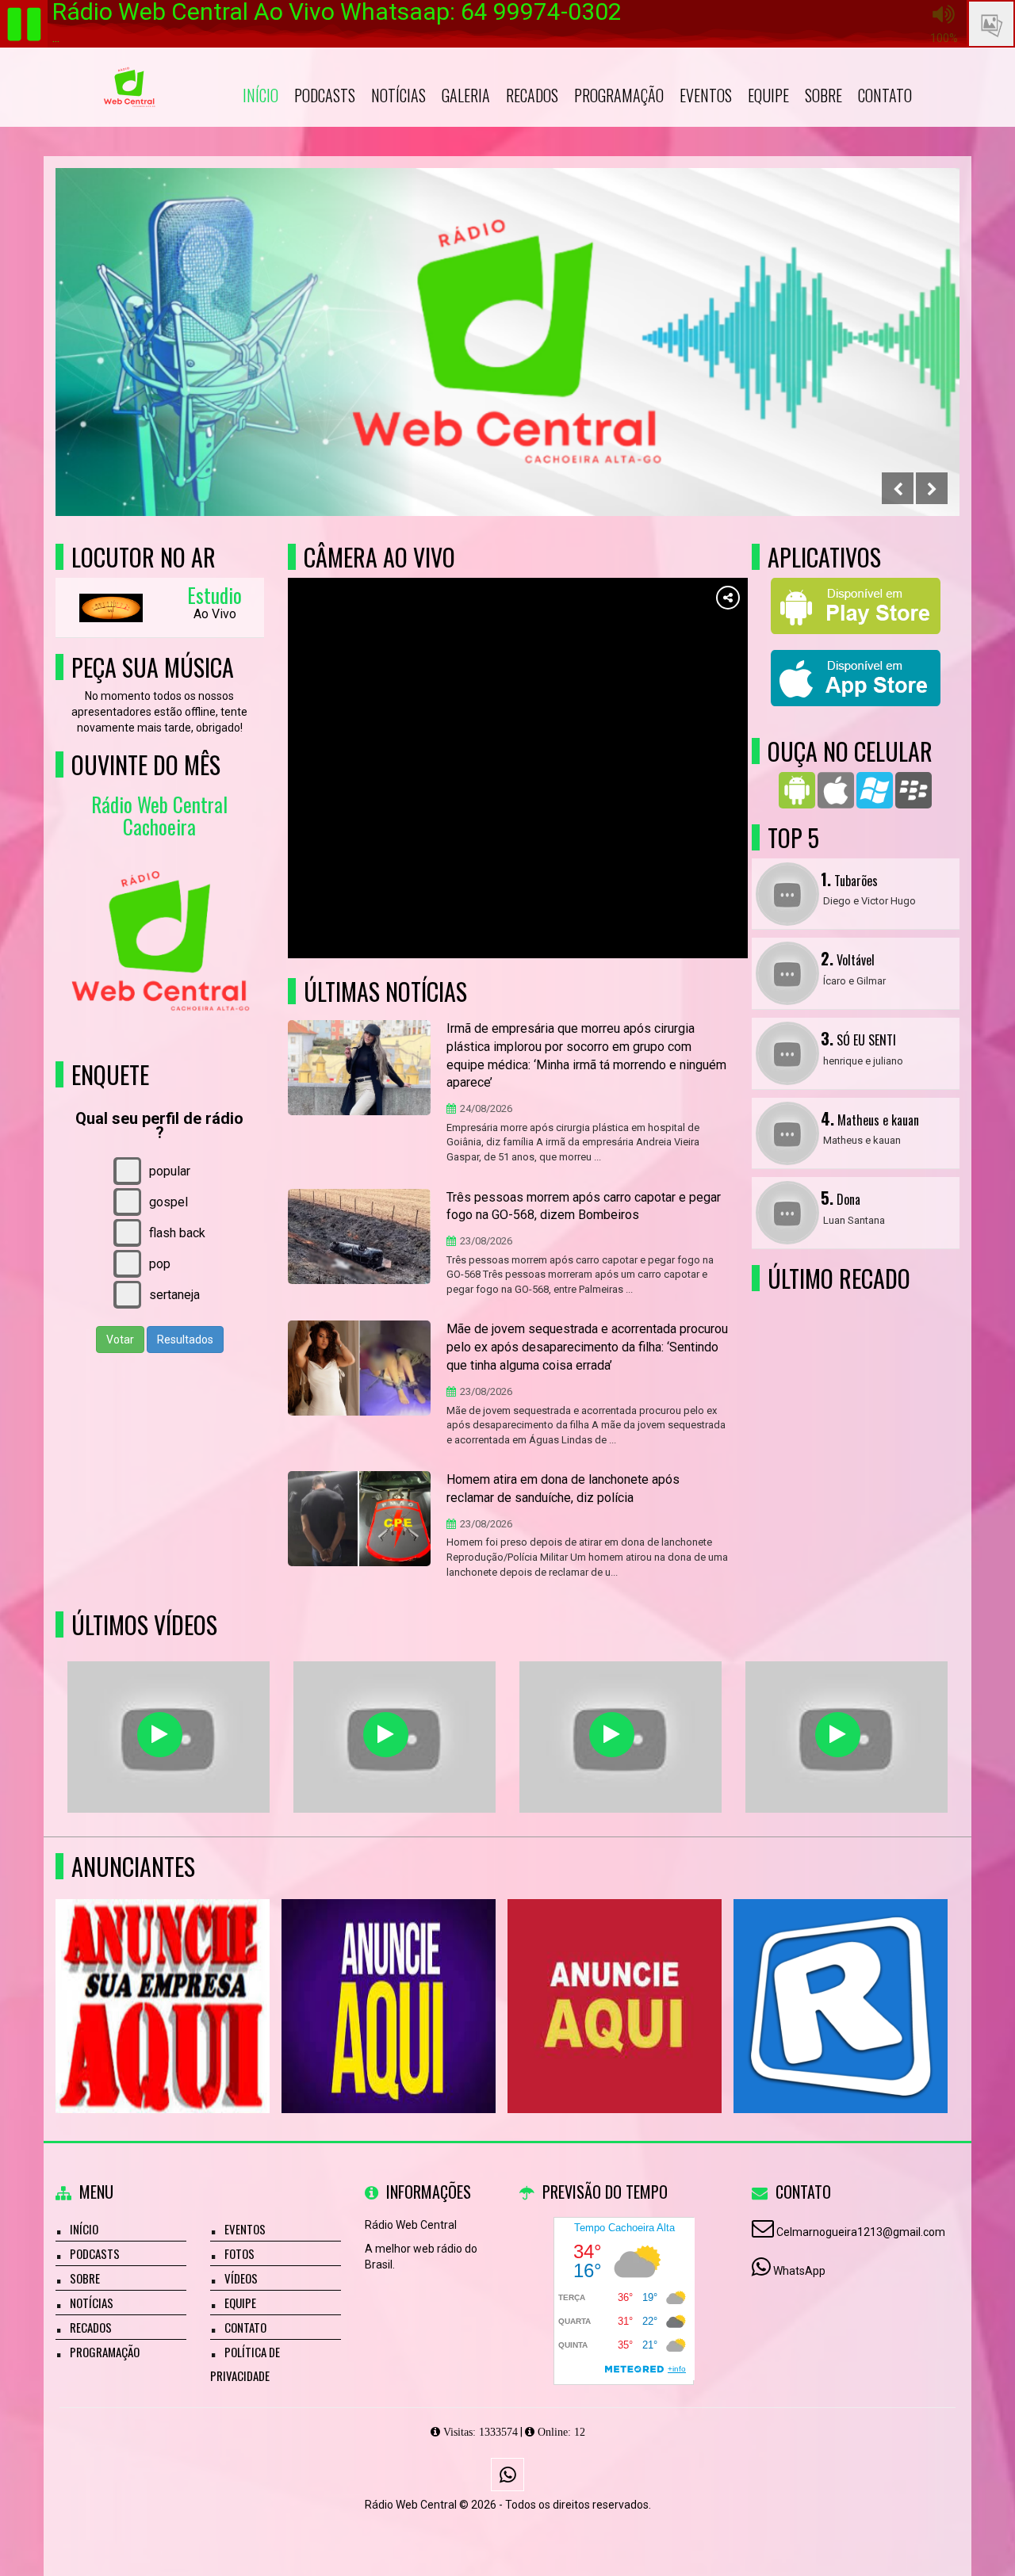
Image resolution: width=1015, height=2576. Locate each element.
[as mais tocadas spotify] (386, 1735)
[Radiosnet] (841, 1977)
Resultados (185, 1340)
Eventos (706, 95)
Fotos (239, 2253)
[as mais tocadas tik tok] (838, 1735)
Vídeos (241, 2278)
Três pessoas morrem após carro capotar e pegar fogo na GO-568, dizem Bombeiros (584, 1206)
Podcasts (325, 95)
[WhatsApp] (507, 2475)
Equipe (768, 95)
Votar (120, 1340)
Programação (619, 95)
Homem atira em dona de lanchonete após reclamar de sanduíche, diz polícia (563, 1489)
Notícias (398, 95)
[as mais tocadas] (612, 1735)
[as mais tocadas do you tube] (160, 1735)
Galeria (466, 95)
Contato (885, 95)
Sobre (823, 95)
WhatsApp (799, 2271)
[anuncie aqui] (163, 1977)
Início (260, 95)
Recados (532, 95)
